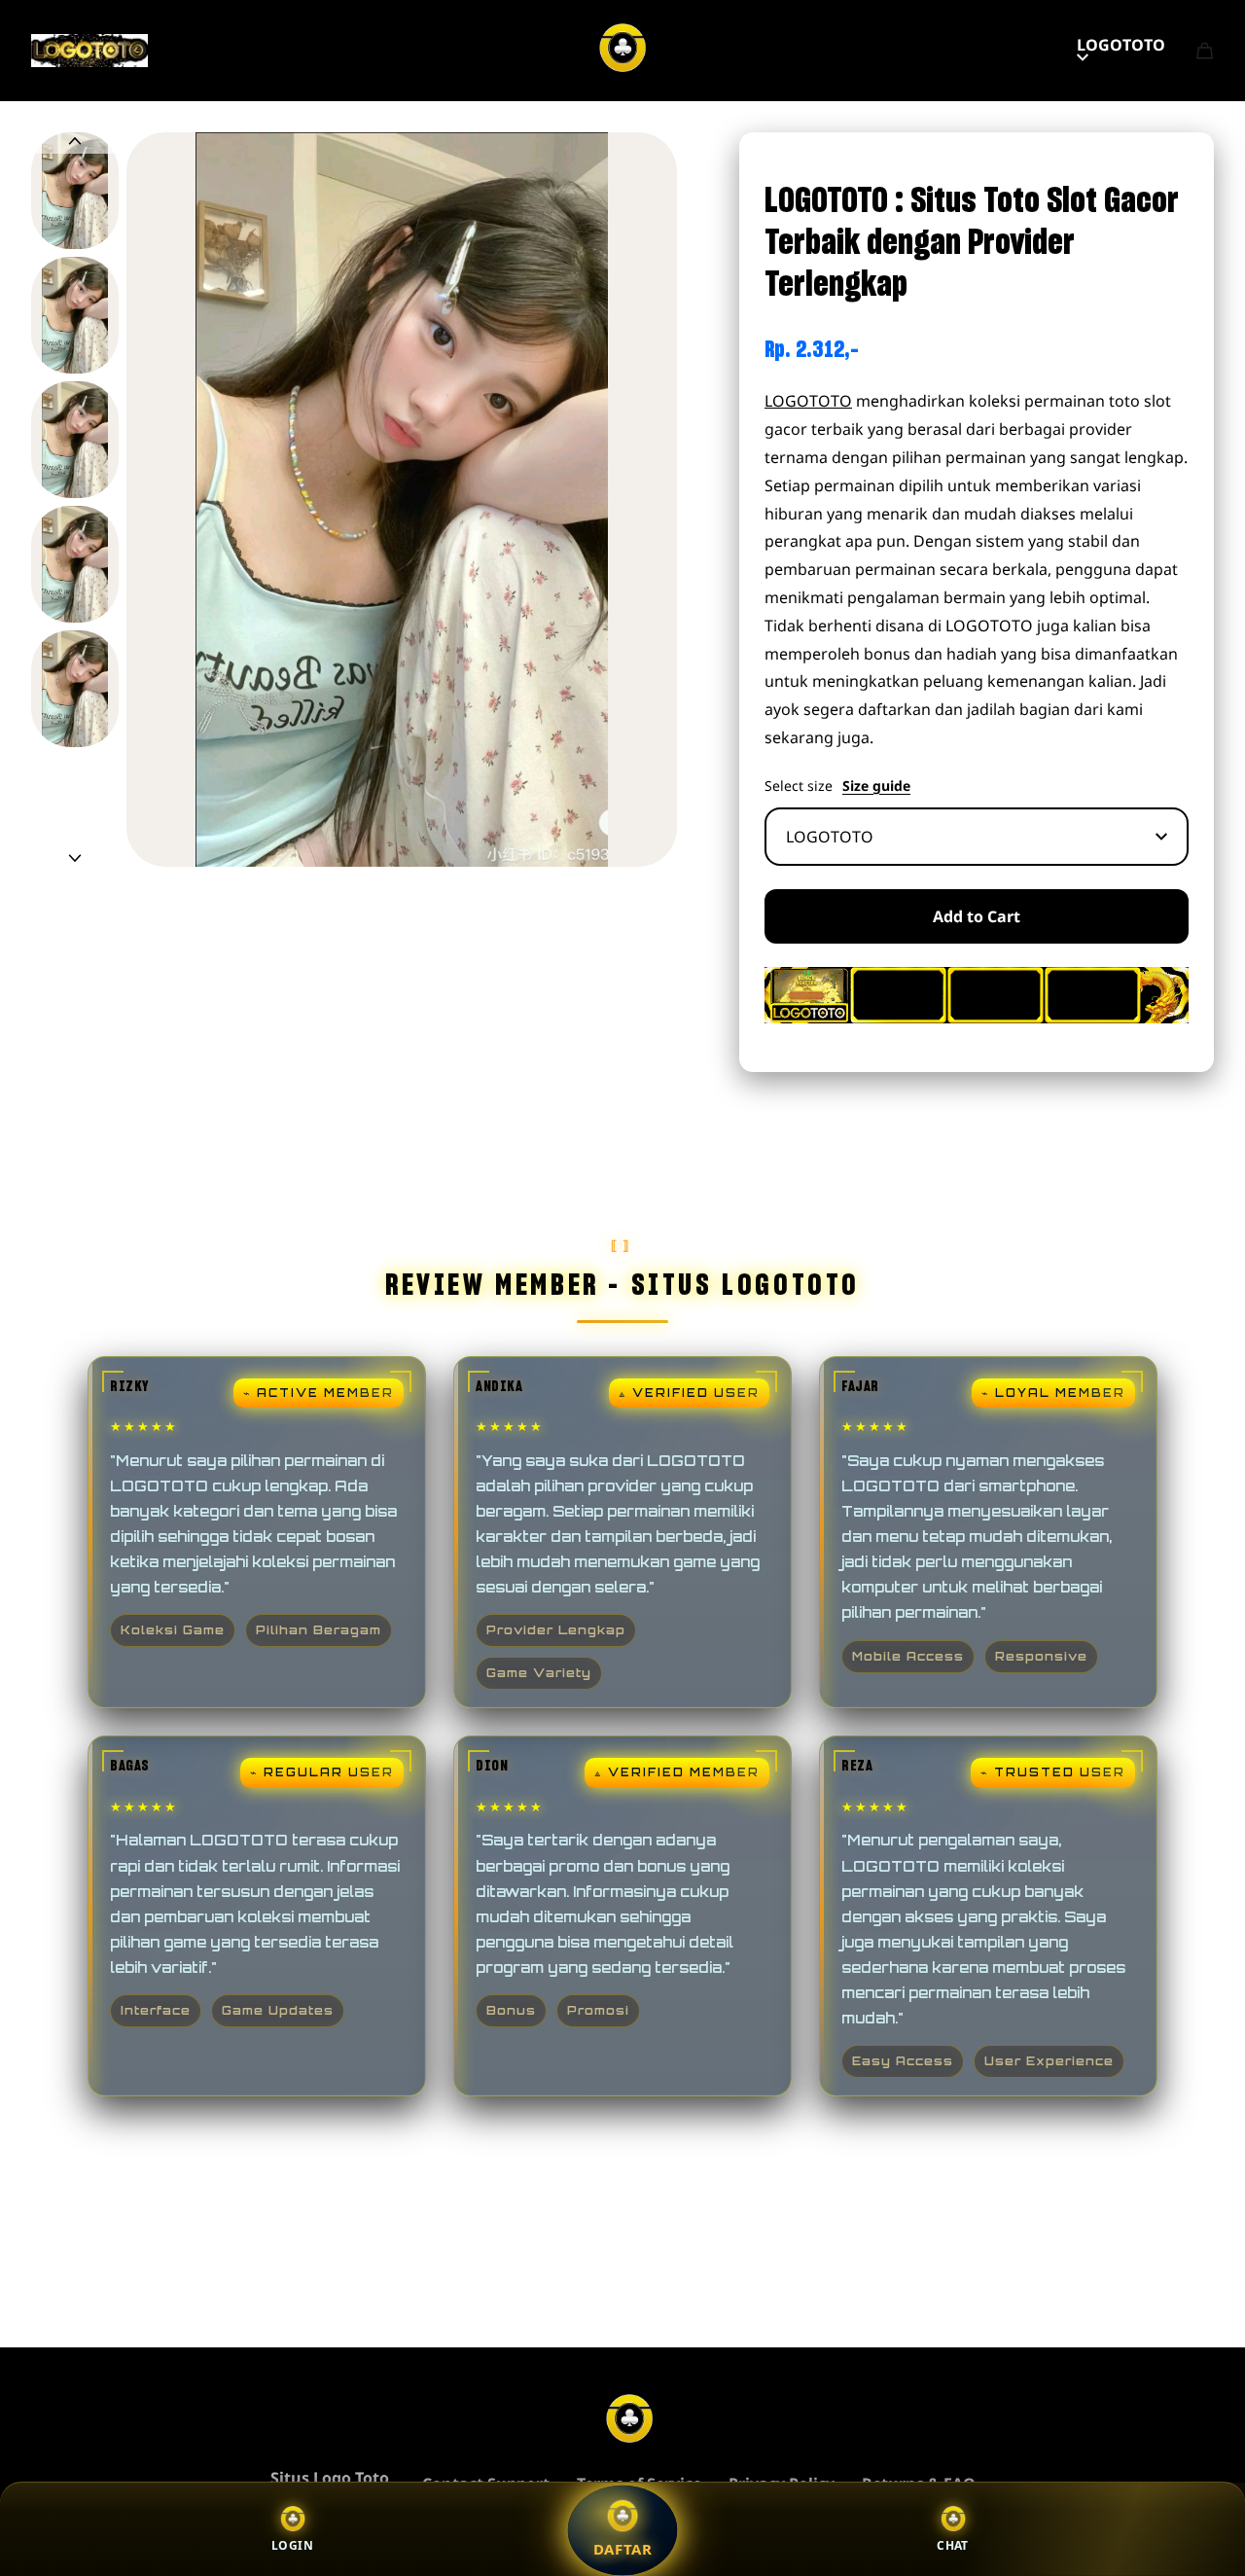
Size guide (876, 786)
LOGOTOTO (1121, 45)
